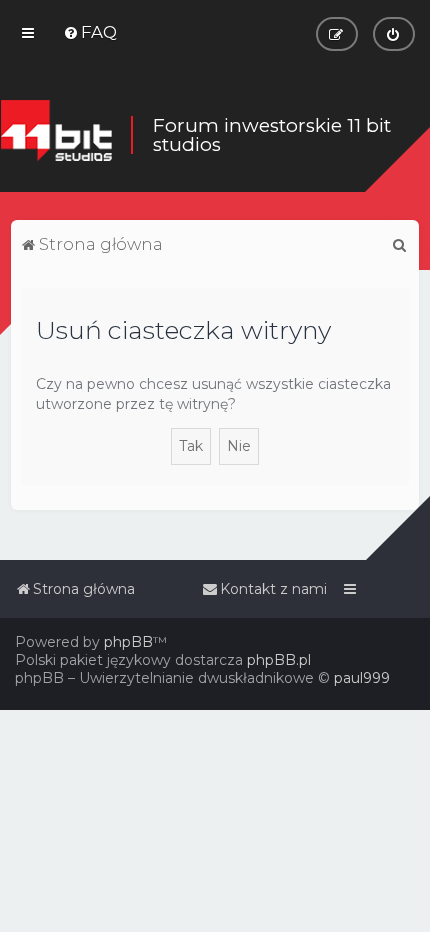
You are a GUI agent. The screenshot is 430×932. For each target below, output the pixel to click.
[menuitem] (90, 32)
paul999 (362, 678)
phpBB (128, 642)
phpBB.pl (279, 660)
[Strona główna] (56, 135)
